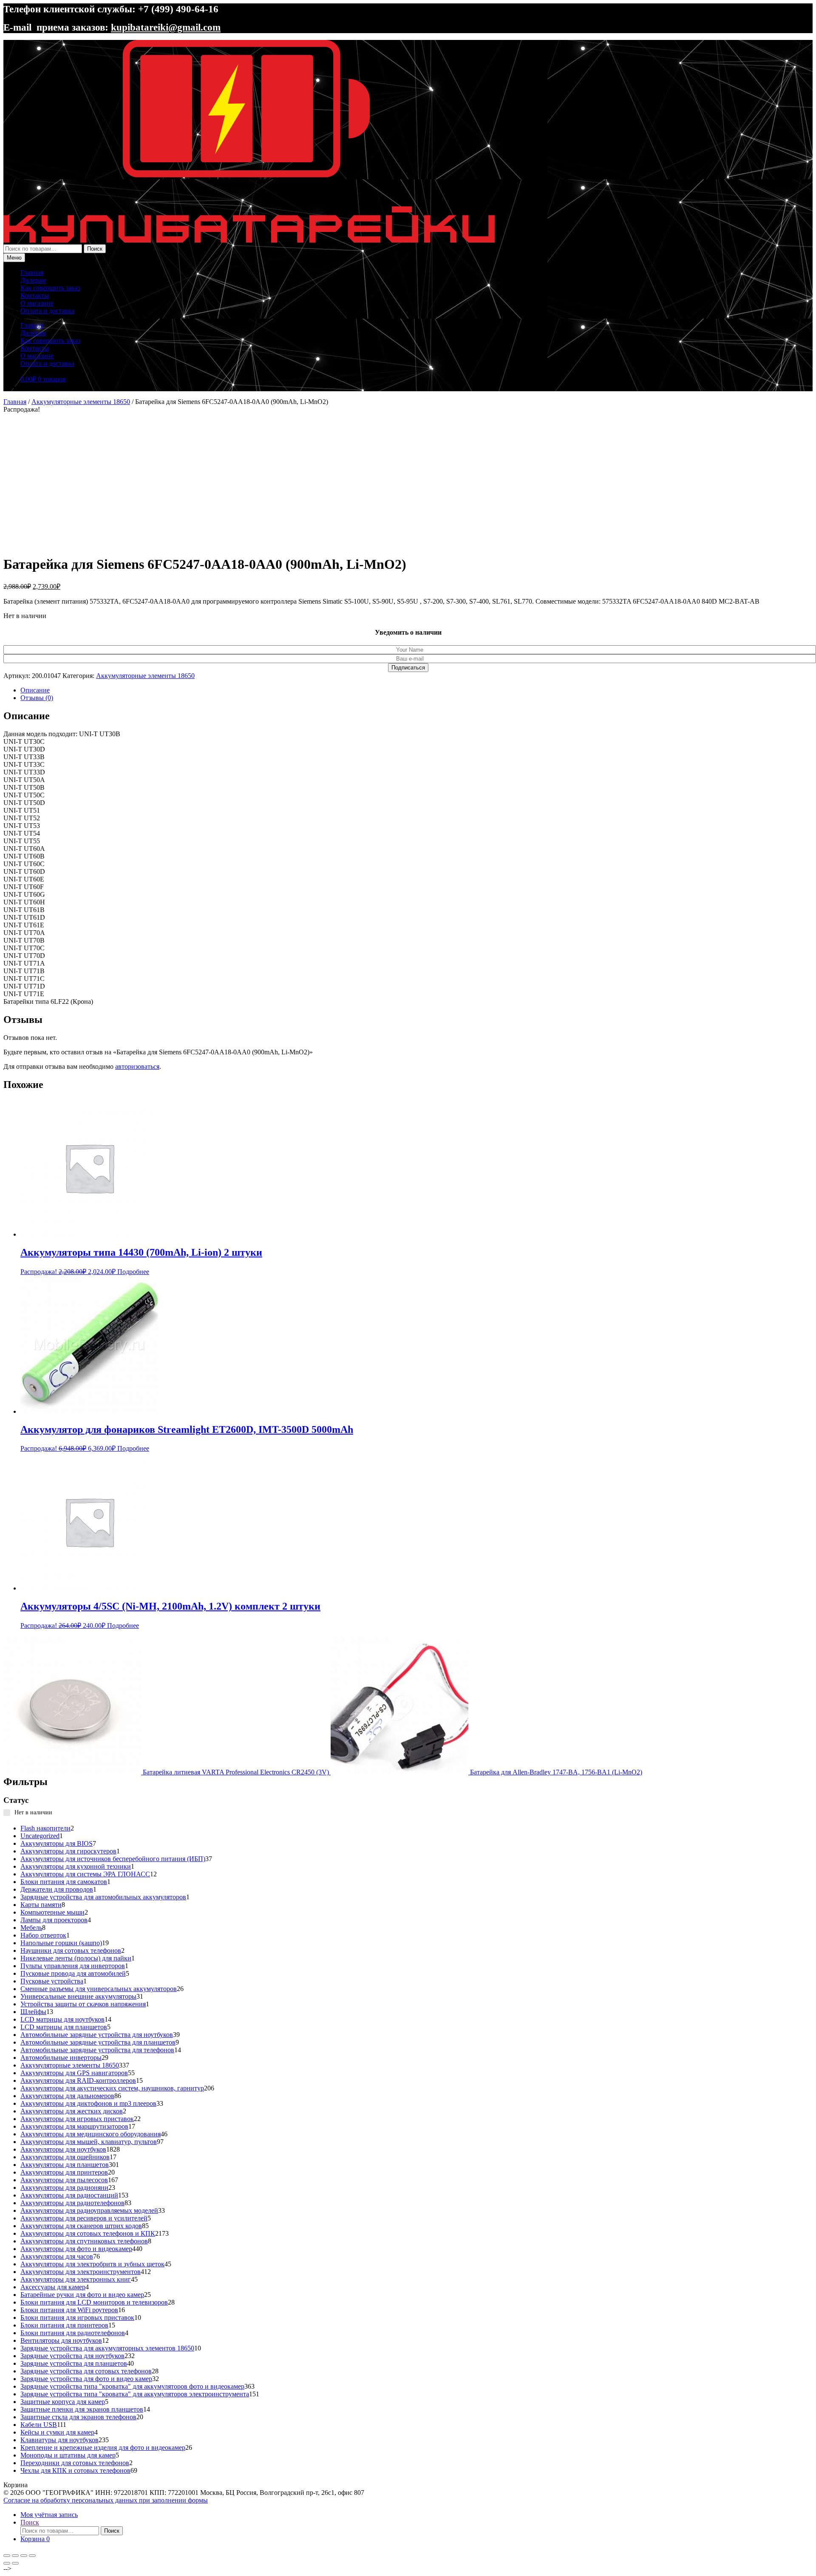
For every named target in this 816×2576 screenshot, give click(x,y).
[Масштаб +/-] (7, 2556)
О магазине (37, 303)
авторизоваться (137, 1066)
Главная (32, 273)
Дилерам (33, 280)
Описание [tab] (35, 690)
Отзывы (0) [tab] (37, 698)
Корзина (35, 2539)
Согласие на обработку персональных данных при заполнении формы (106, 2500)
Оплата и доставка (47, 311)
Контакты (35, 295)
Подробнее (133, 1272)
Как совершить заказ (50, 288)
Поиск (95, 249)
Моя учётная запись (49, 2515)
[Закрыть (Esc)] (32, 2556)
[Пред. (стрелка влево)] (7, 2563)
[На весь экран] (15, 2556)
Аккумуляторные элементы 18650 (81, 402)
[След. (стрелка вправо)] (15, 2563)
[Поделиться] (24, 2556)
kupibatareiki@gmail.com (166, 27)
